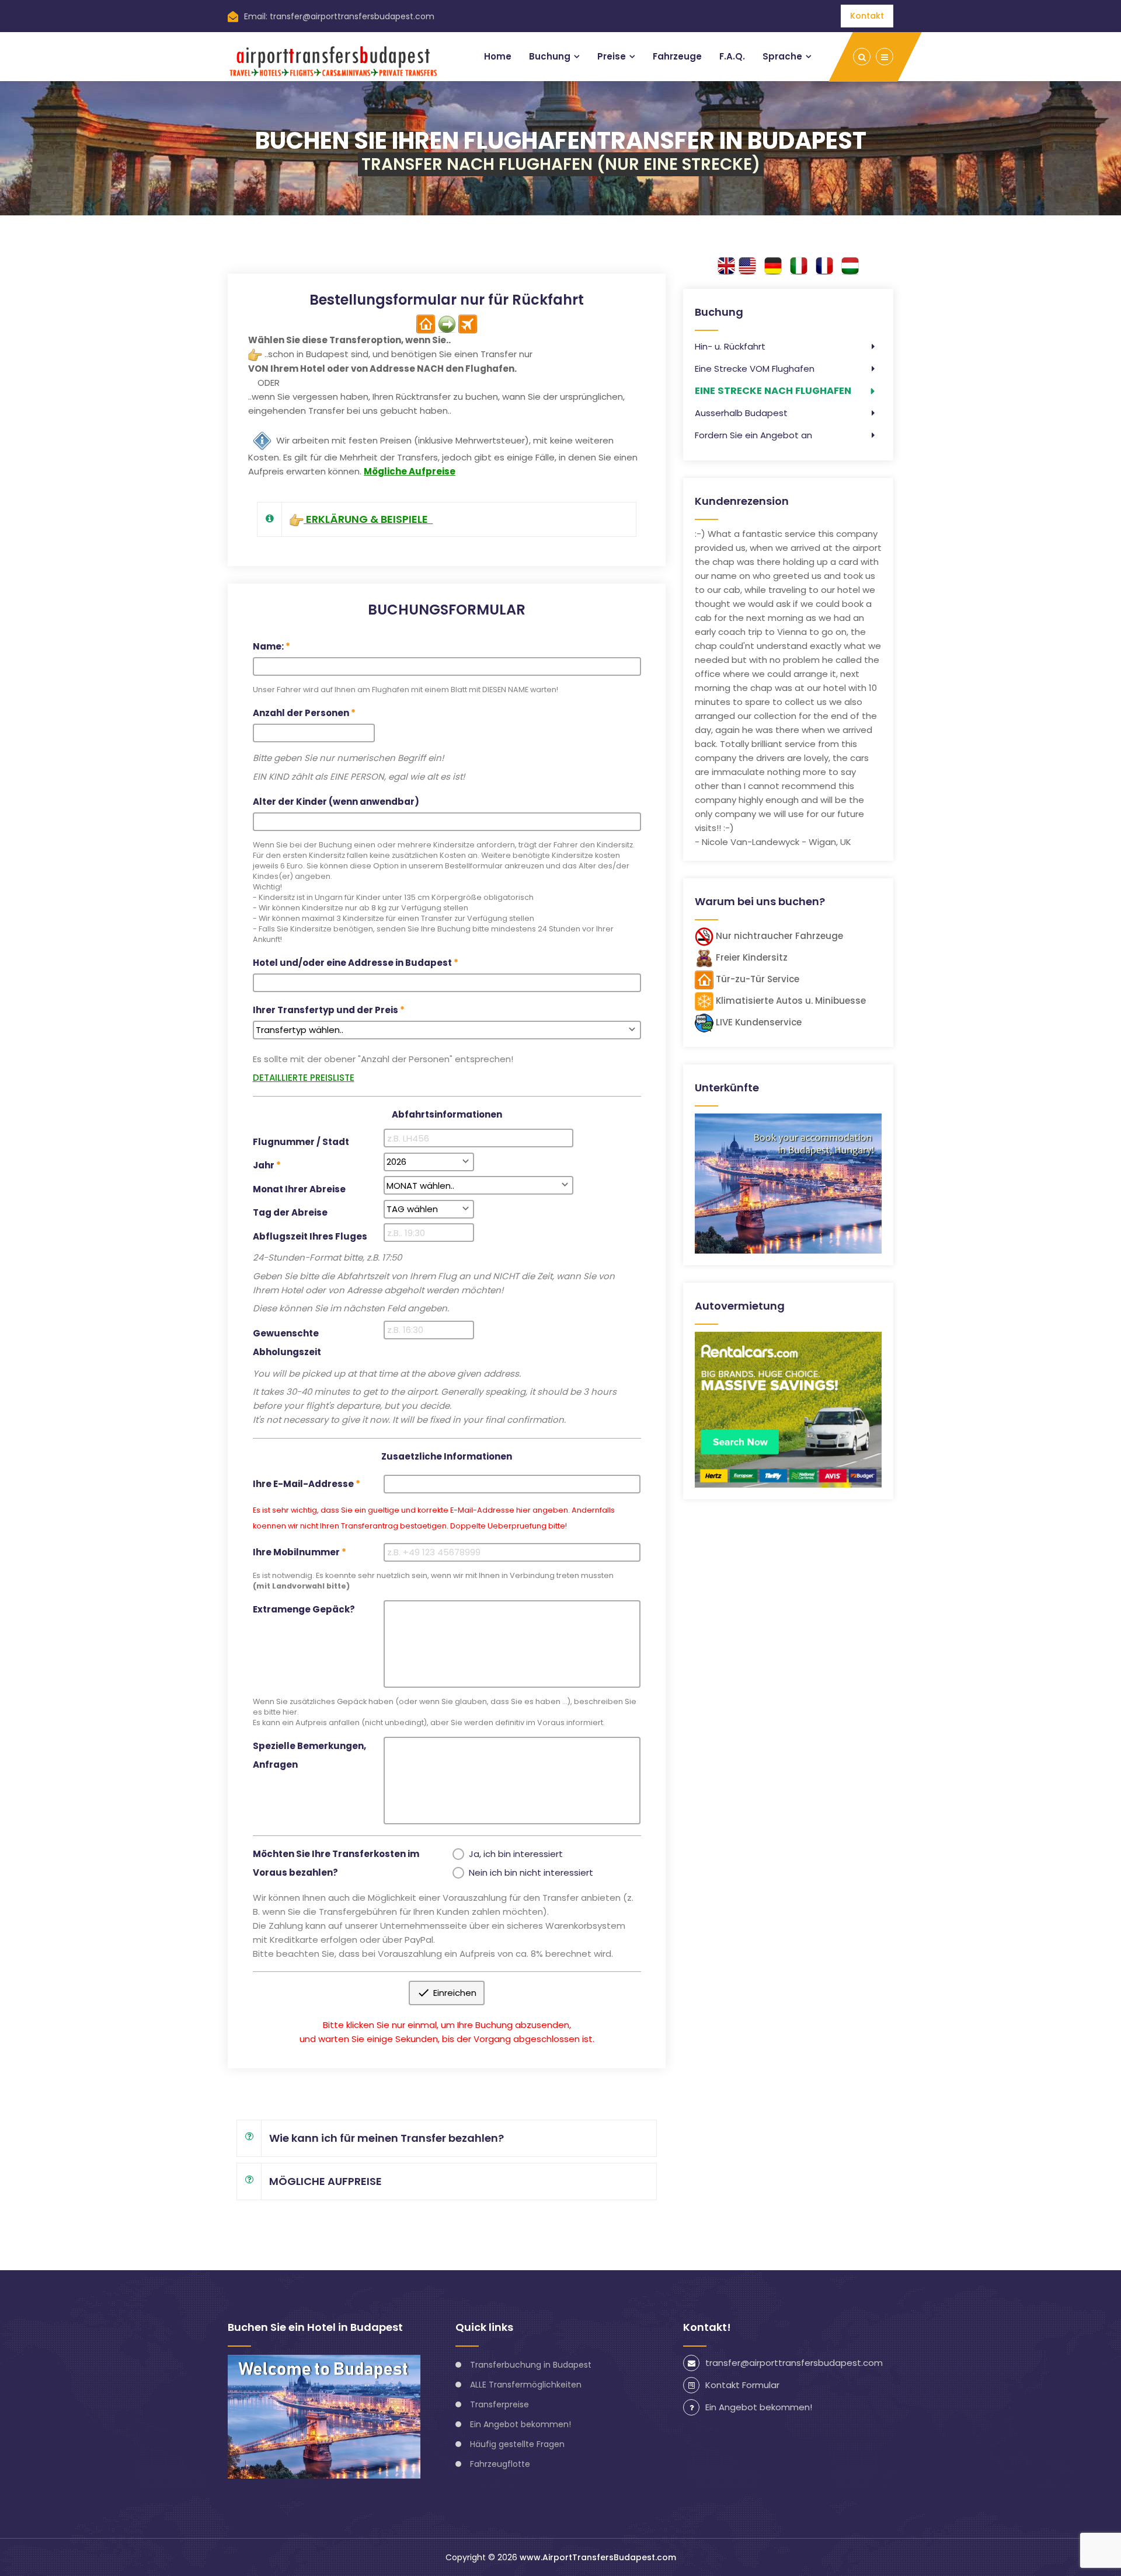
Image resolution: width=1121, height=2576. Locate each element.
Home (498, 56)
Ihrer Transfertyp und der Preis (325, 1010)
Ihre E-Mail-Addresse (303, 1484)
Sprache (782, 56)
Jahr (264, 1165)
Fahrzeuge (677, 56)
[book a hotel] (788, 1183)
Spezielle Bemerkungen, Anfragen (309, 1755)
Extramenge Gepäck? (304, 1609)
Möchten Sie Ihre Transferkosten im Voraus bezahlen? (336, 1863)
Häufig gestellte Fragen (517, 2444)
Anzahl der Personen (301, 713)
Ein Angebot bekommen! (521, 2424)
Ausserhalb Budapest (741, 413)
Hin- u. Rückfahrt (730, 346)
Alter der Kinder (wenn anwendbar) (336, 802)
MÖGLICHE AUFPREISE (325, 2181)
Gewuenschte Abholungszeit (287, 1343)
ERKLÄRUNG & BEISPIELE (368, 519)
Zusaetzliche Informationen (447, 1456)
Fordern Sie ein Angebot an (753, 435)
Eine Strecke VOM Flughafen (755, 369)
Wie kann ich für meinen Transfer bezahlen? (387, 2138)
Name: (268, 646)
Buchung (550, 56)
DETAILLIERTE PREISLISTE (304, 1078)
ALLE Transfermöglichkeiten (526, 2385)
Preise (612, 56)
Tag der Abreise (290, 1212)
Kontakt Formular (742, 2385)
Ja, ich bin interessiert (516, 1854)
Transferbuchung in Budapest (531, 2365)
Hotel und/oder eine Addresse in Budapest (352, 963)
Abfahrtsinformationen (447, 1114)
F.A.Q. (732, 56)
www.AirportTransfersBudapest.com (598, 2557)
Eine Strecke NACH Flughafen (773, 391)
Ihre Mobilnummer (296, 1552)
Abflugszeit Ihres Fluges (310, 1236)
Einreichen (447, 1993)
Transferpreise (499, 2404)
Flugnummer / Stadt (301, 1142)
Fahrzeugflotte (500, 2464)
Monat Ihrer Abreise (299, 1189)
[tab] (447, 519)
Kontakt (867, 16)
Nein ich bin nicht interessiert (531, 1872)
